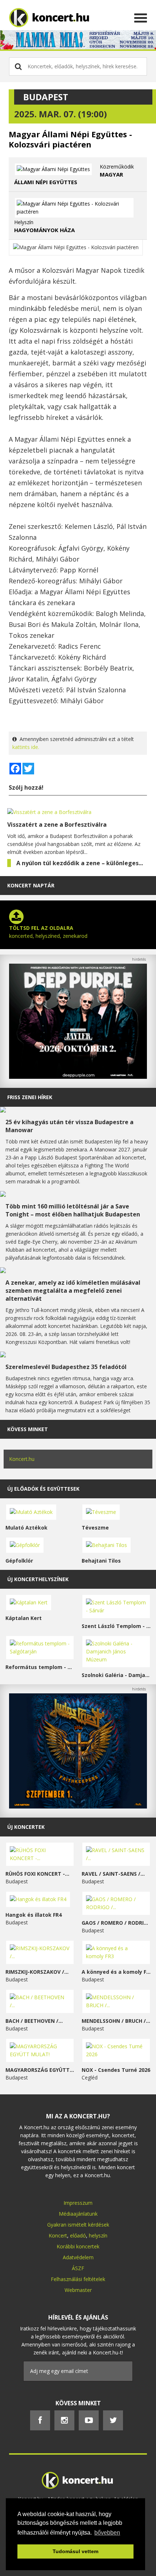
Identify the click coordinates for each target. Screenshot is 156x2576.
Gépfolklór (19, 1561)
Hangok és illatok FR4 (34, 1915)
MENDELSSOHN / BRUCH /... (116, 2021)
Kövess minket (28, 1429)
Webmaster (78, 2290)
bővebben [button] (107, 2533)
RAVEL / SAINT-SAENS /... (113, 1874)
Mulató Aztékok (26, 1528)
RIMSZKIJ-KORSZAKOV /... (37, 1972)
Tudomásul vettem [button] (75, 2551)
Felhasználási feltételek (78, 2279)
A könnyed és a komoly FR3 (116, 1972)
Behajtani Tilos (101, 1561)
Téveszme (95, 1528)
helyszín (98, 2235)
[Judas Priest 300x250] (78, 1807)
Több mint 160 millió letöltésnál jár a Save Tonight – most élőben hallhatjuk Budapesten (73, 1210)
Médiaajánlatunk (78, 2214)
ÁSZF (78, 2268)
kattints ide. (26, 747)
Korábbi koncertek (78, 2246)
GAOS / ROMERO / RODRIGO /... (116, 1923)
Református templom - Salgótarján (40, 1667)
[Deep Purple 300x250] (78, 1077)
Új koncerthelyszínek (38, 1579)
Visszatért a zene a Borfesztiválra (57, 825)
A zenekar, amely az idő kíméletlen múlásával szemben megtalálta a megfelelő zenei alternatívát (73, 1291)
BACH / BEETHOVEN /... (34, 2021)
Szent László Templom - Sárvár (116, 1626)
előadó (78, 2235)
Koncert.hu (22, 1459)
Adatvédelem (78, 2257)
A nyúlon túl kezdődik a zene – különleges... (80, 863)
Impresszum (78, 2203)
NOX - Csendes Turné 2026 (116, 2070)
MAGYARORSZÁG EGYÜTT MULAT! (40, 2070)
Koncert (58, 2235)
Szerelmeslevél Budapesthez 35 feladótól (66, 1367)
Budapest (46, 97)
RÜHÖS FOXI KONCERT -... (37, 1874)
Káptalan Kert (24, 1618)
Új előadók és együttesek (43, 1489)
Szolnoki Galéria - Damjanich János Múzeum (116, 1675)
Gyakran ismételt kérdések (78, 2225)
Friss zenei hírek (30, 1097)
